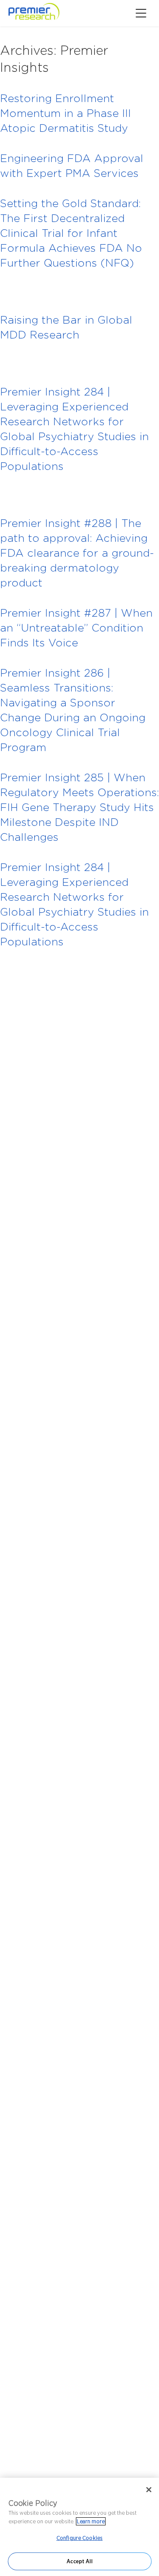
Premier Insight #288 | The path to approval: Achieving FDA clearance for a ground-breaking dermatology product (77, 553)
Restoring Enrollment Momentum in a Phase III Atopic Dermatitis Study (66, 113)
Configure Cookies (79, 2538)
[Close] (149, 2490)
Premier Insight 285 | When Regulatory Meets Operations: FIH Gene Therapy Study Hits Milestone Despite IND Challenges (79, 807)
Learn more (91, 2521)
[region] (79, 2527)
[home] (46, 13)
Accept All (79, 2561)
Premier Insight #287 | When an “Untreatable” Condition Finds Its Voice (76, 628)
